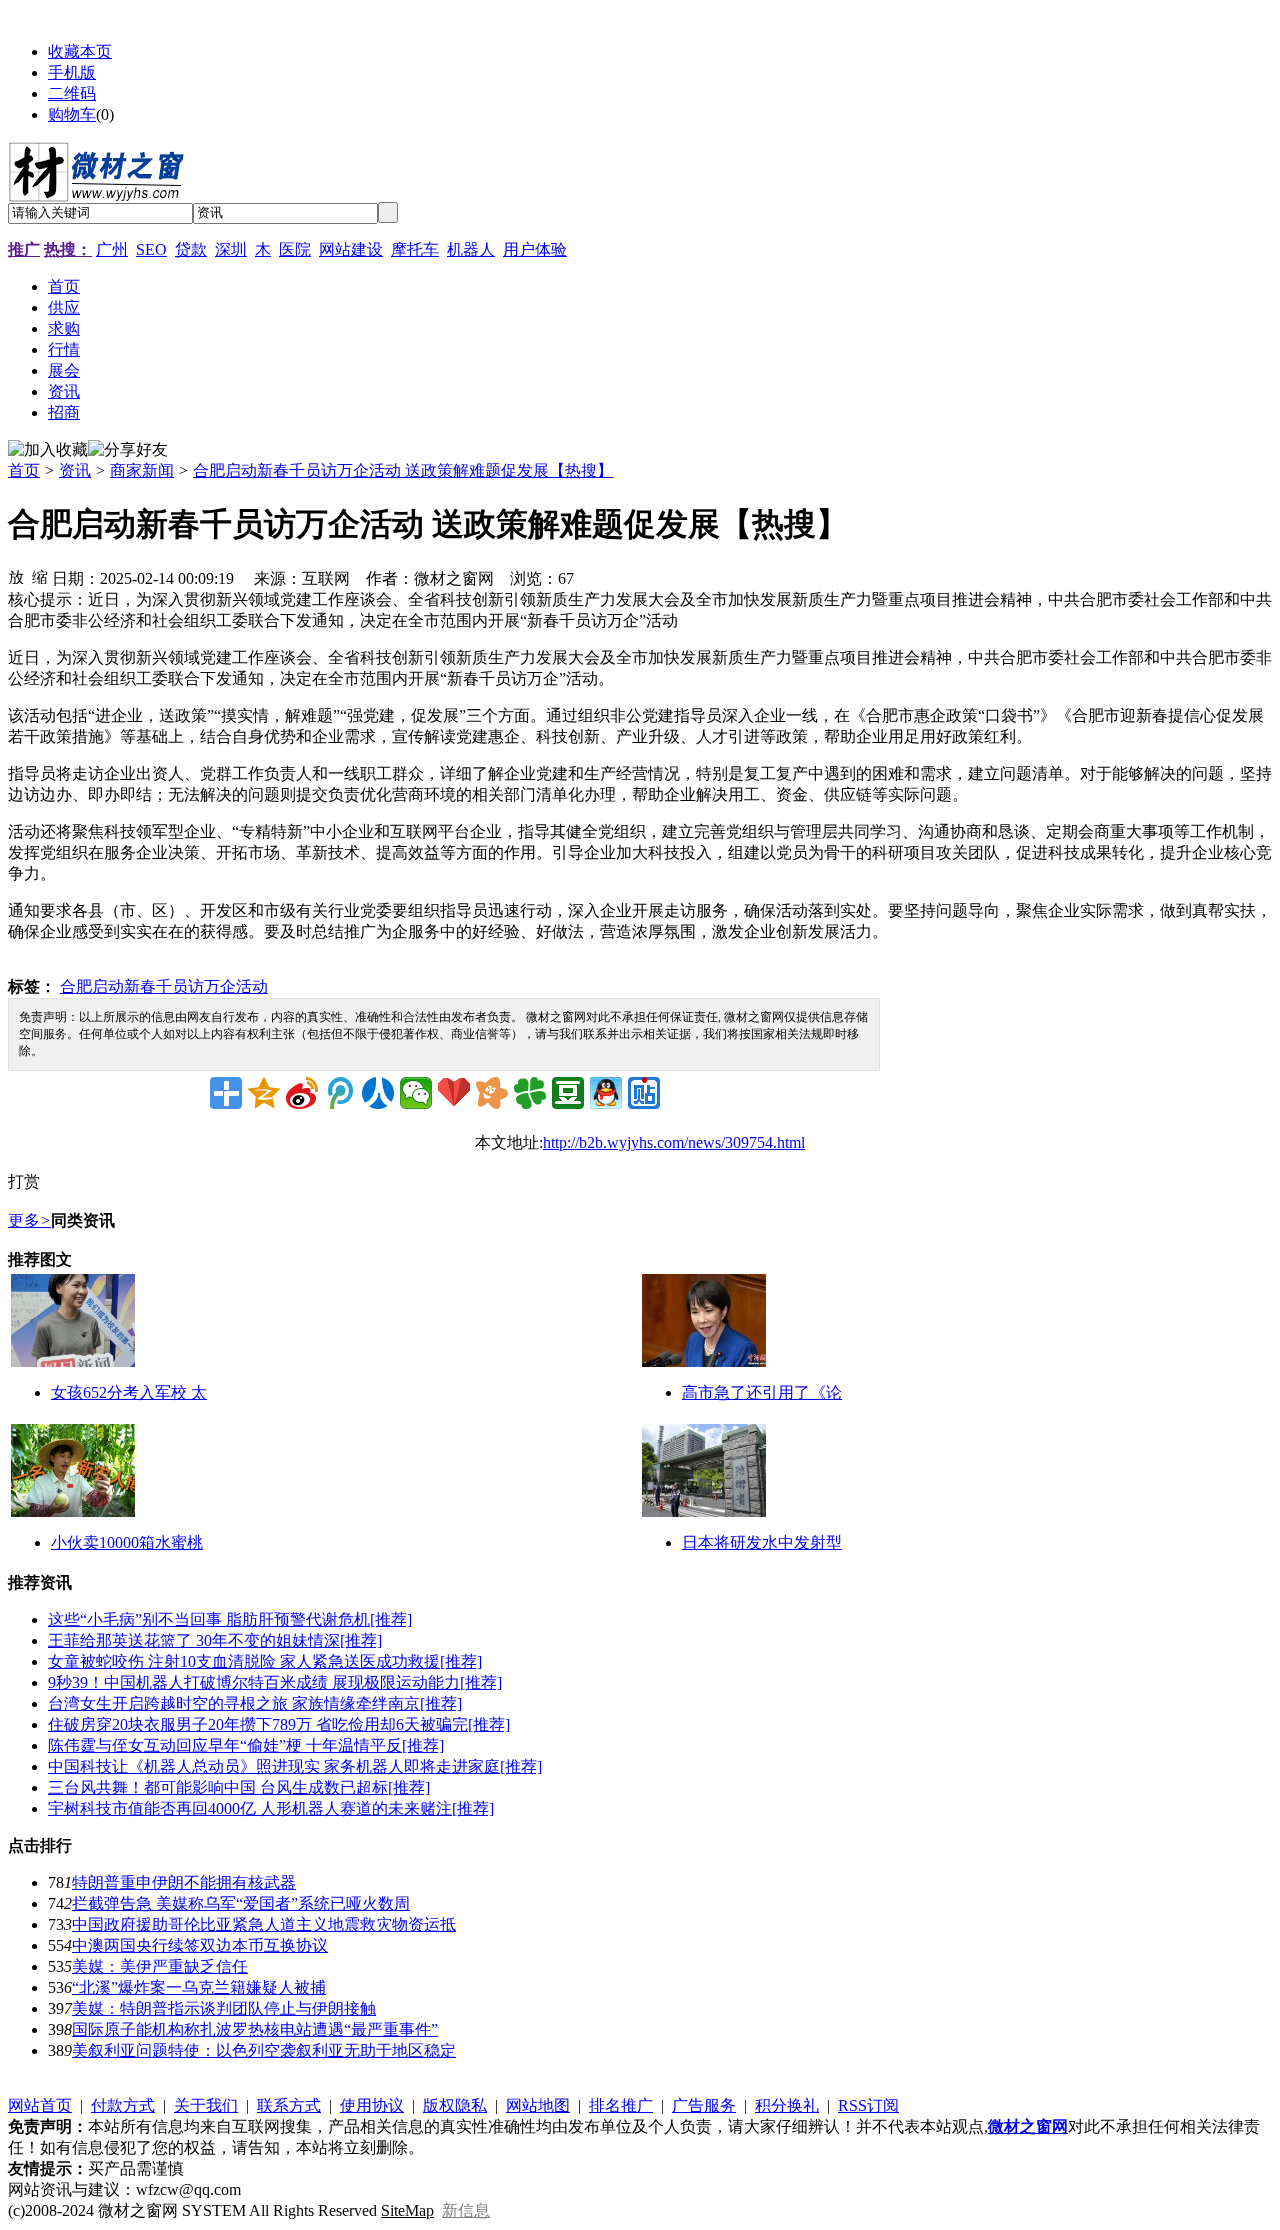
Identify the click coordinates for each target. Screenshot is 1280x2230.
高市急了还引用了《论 (762, 1392)
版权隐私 (455, 2105)
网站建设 (351, 249)
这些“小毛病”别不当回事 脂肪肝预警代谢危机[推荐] (230, 1619)
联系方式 (289, 2105)
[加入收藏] (48, 450)
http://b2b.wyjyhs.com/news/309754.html (674, 1142)
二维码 (72, 93)
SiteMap (407, 2210)
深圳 (231, 249)
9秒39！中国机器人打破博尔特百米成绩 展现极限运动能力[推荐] (275, 1682)
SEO (151, 249)
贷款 (191, 249)
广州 (112, 249)
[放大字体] (16, 576)
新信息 (466, 2210)
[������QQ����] (606, 1093)
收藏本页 (80, 51)
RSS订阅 (868, 2105)
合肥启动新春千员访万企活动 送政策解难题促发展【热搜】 (403, 470)
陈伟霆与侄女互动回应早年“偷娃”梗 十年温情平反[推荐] (246, 1745)
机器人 (471, 249)
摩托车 (415, 249)
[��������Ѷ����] (530, 1093)
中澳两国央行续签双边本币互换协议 (200, 1945)
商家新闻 (142, 470)
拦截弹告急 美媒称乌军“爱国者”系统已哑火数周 (241, 1903)
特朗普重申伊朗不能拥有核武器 (184, 1882)
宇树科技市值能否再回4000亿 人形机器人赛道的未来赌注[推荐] (271, 1808)
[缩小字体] (40, 576)
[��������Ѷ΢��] (340, 1093)
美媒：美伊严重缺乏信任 (160, 1966)
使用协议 (372, 2105)
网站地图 (538, 2105)
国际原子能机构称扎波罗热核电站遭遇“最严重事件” (255, 2029)
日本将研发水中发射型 (762, 1542)
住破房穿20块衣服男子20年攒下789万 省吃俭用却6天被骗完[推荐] (279, 1724)
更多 (29, 1220)
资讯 (75, 470)
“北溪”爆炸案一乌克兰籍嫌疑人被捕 (199, 1987)
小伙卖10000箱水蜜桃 (127, 1542)
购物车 (72, 114)
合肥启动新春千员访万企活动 (164, 986)
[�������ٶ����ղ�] (454, 1093)
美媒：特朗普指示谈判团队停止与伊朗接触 (224, 2008)
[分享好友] (128, 450)
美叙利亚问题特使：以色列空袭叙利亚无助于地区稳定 (264, 2050)
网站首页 (40, 2105)
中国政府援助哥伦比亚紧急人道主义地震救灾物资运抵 (264, 1924)
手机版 (72, 72)
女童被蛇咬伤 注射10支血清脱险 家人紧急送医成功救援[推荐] (265, 1661)
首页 (24, 470)
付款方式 (123, 2105)
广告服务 (704, 2105)
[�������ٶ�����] (644, 1093)
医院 (295, 249)
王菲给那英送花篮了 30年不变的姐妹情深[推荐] (215, 1640)
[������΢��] (416, 1093)
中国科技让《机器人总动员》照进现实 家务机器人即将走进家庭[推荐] (295, 1766)
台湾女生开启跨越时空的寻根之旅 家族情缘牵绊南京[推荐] (255, 1703)
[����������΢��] (302, 1093)
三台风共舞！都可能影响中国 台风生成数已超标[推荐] (239, 1787)
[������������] (378, 1093)
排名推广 (621, 2105)
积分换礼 (787, 2105)
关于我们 (206, 2105)
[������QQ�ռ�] (264, 1093)
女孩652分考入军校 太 (129, 1392)
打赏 (24, 1181)
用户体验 (535, 249)
